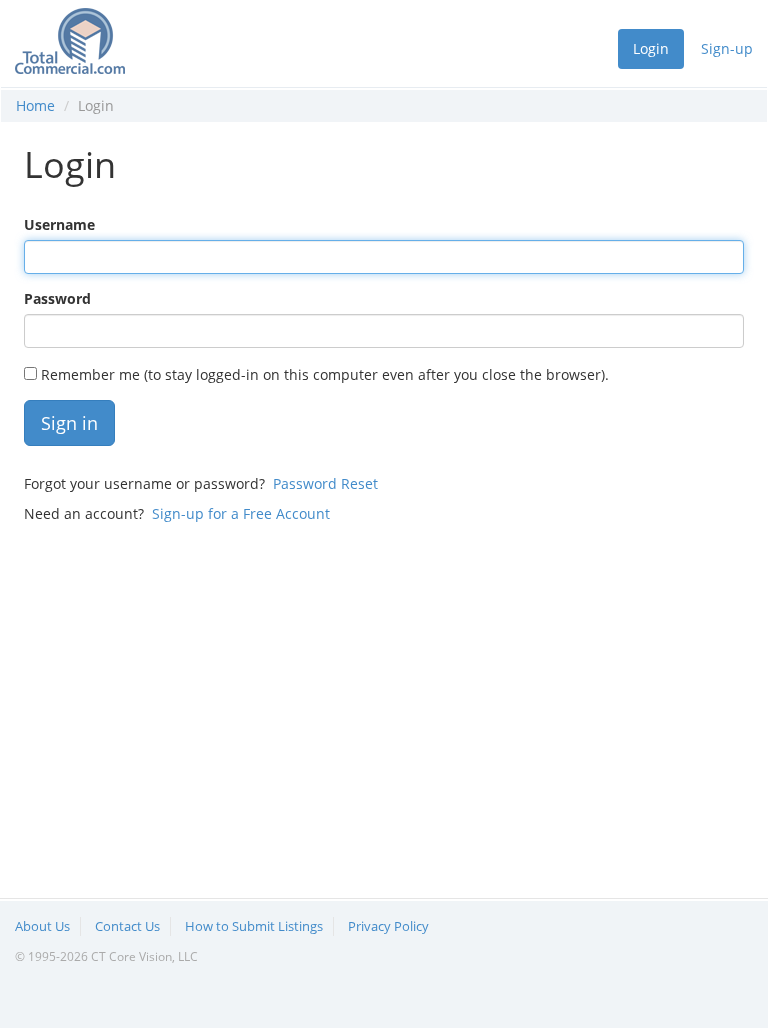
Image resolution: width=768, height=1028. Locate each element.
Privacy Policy (388, 926)
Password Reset (325, 483)
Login (651, 48)
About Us (42, 926)
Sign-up (727, 48)
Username (59, 224)
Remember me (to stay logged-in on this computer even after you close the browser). (323, 374)
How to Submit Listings (254, 926)
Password (57, 298)
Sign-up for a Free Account (241, 513)
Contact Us (127, 926)
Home (35, 105)
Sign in (69, 423)
